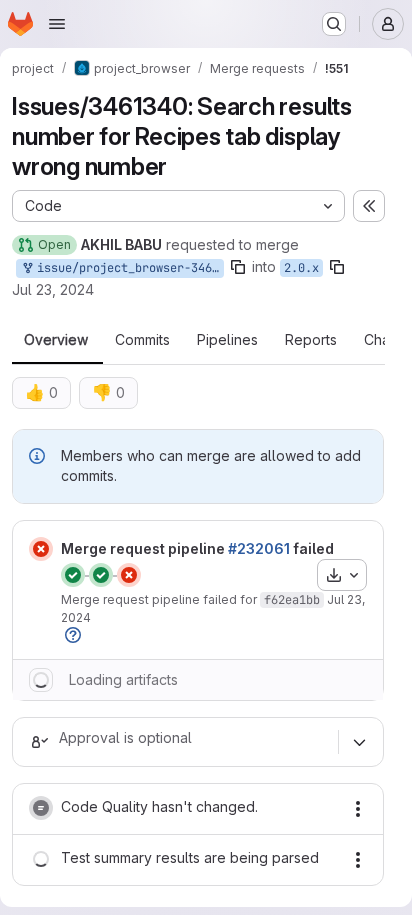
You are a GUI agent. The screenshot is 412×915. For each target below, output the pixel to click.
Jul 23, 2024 (53, 289)
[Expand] (41, 680)
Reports (311, 340)
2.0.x (301, 268)
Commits (142, 340)
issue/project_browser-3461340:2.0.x (127, 268)
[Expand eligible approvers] (359, 742)
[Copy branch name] (238, 267)
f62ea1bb (292, 600)
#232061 (259, 548)
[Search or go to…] (334, 24)
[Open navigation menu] (57, 24)
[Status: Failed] (41, 549)
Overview (56, 340)
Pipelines (227, 340)
